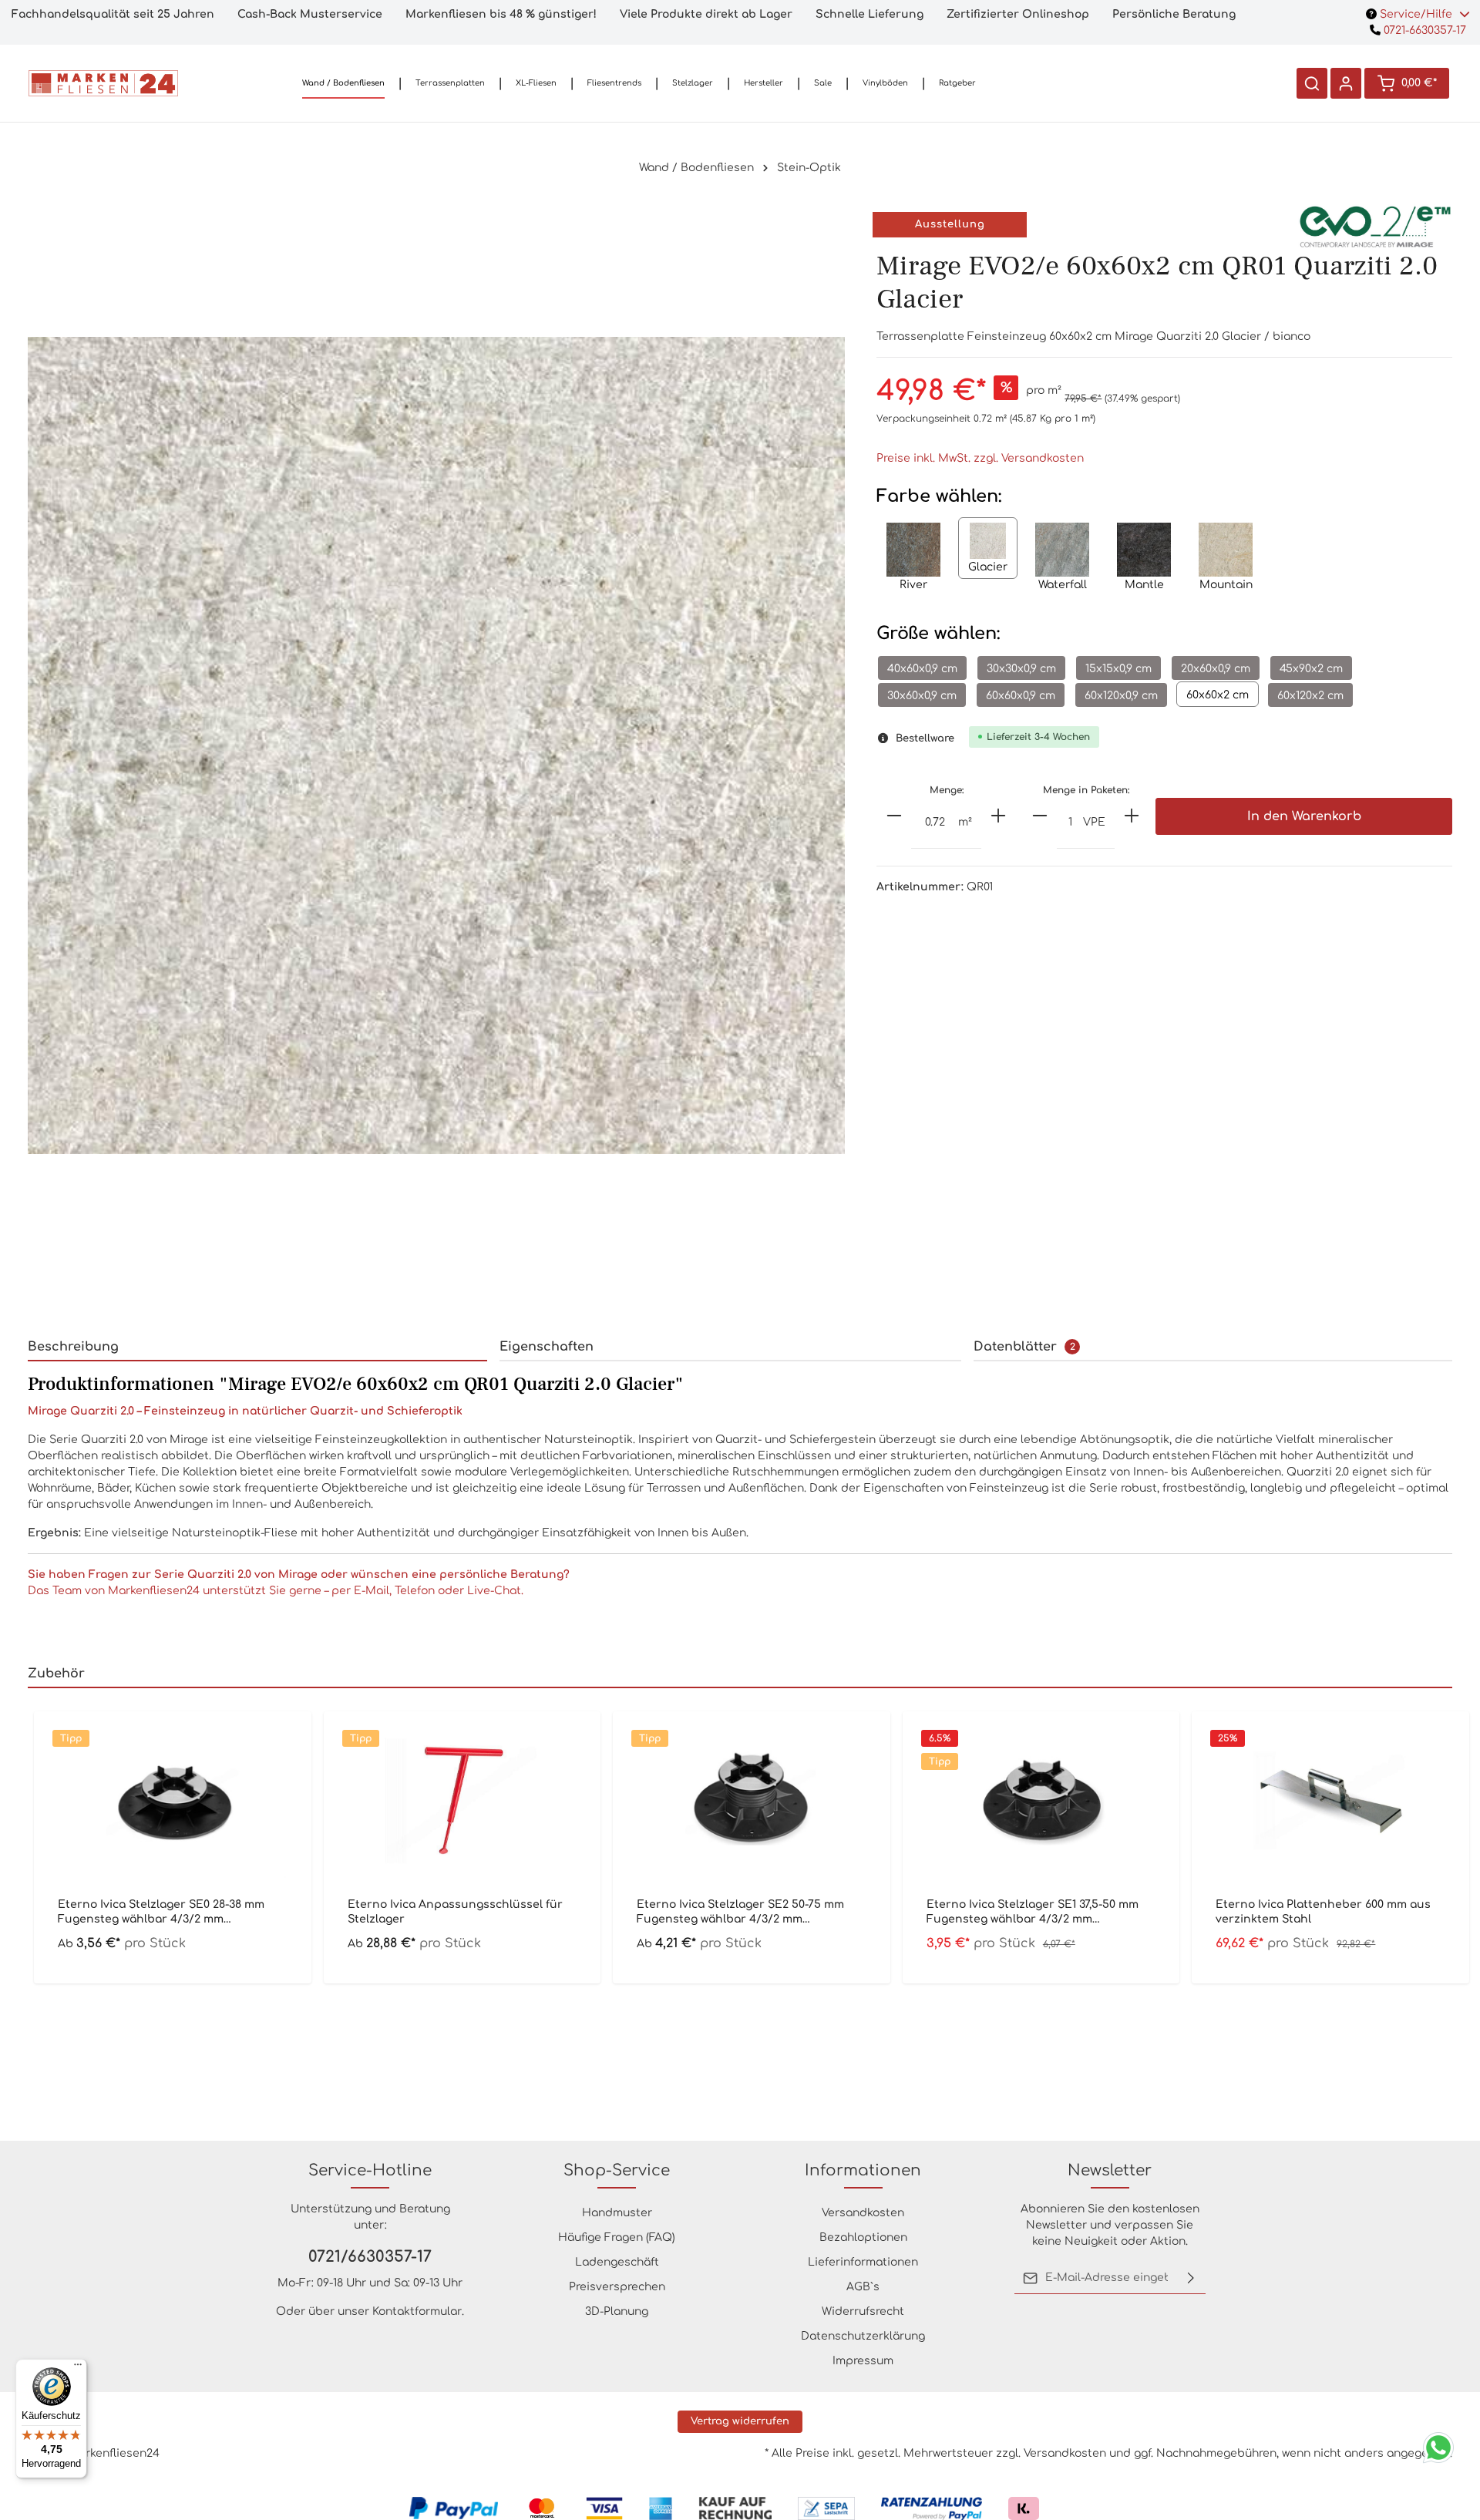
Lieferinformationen (863, 2262)
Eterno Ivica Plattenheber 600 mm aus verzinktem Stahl (1323, 1911)
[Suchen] (1312, 83)
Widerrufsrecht (863, 2311)
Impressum (863, 2361)
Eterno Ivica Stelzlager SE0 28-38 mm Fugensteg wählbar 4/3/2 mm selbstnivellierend (161, 1912)
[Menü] (78, 2368)
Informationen (863, 2170)
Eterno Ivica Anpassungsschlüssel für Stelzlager (455, 1911)
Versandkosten (863, 2213)
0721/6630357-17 (370, 2257)
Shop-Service (617, 2170)
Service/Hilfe (1416, 14)
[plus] (998, 816)
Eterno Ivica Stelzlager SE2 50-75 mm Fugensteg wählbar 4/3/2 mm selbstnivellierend (740, 1912)
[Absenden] (1191, 2278)
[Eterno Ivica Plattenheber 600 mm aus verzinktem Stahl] (1330, 1801)
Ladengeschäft (617, 2262)
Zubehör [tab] (56, 1674)
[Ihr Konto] (1346, 83)
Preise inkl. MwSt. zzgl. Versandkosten (980, 458)
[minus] (894, 816)
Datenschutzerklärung (863, 2336)
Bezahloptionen (863, 2237)
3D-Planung (617, 2311)
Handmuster (617, 2213)
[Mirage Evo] (1375, 225)
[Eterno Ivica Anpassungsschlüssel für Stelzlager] (462, 1801)
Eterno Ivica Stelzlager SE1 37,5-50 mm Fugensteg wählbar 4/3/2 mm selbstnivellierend (1033, 1912)
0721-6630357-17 (1423, 30)
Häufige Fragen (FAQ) (617, 2237)
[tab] (257, 1347)
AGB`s (863, 2287)
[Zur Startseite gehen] (103, 83)
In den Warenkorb (1304, 816)
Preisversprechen (617, 2287)
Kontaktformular (417, 2311)
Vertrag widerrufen (740, 2421)
